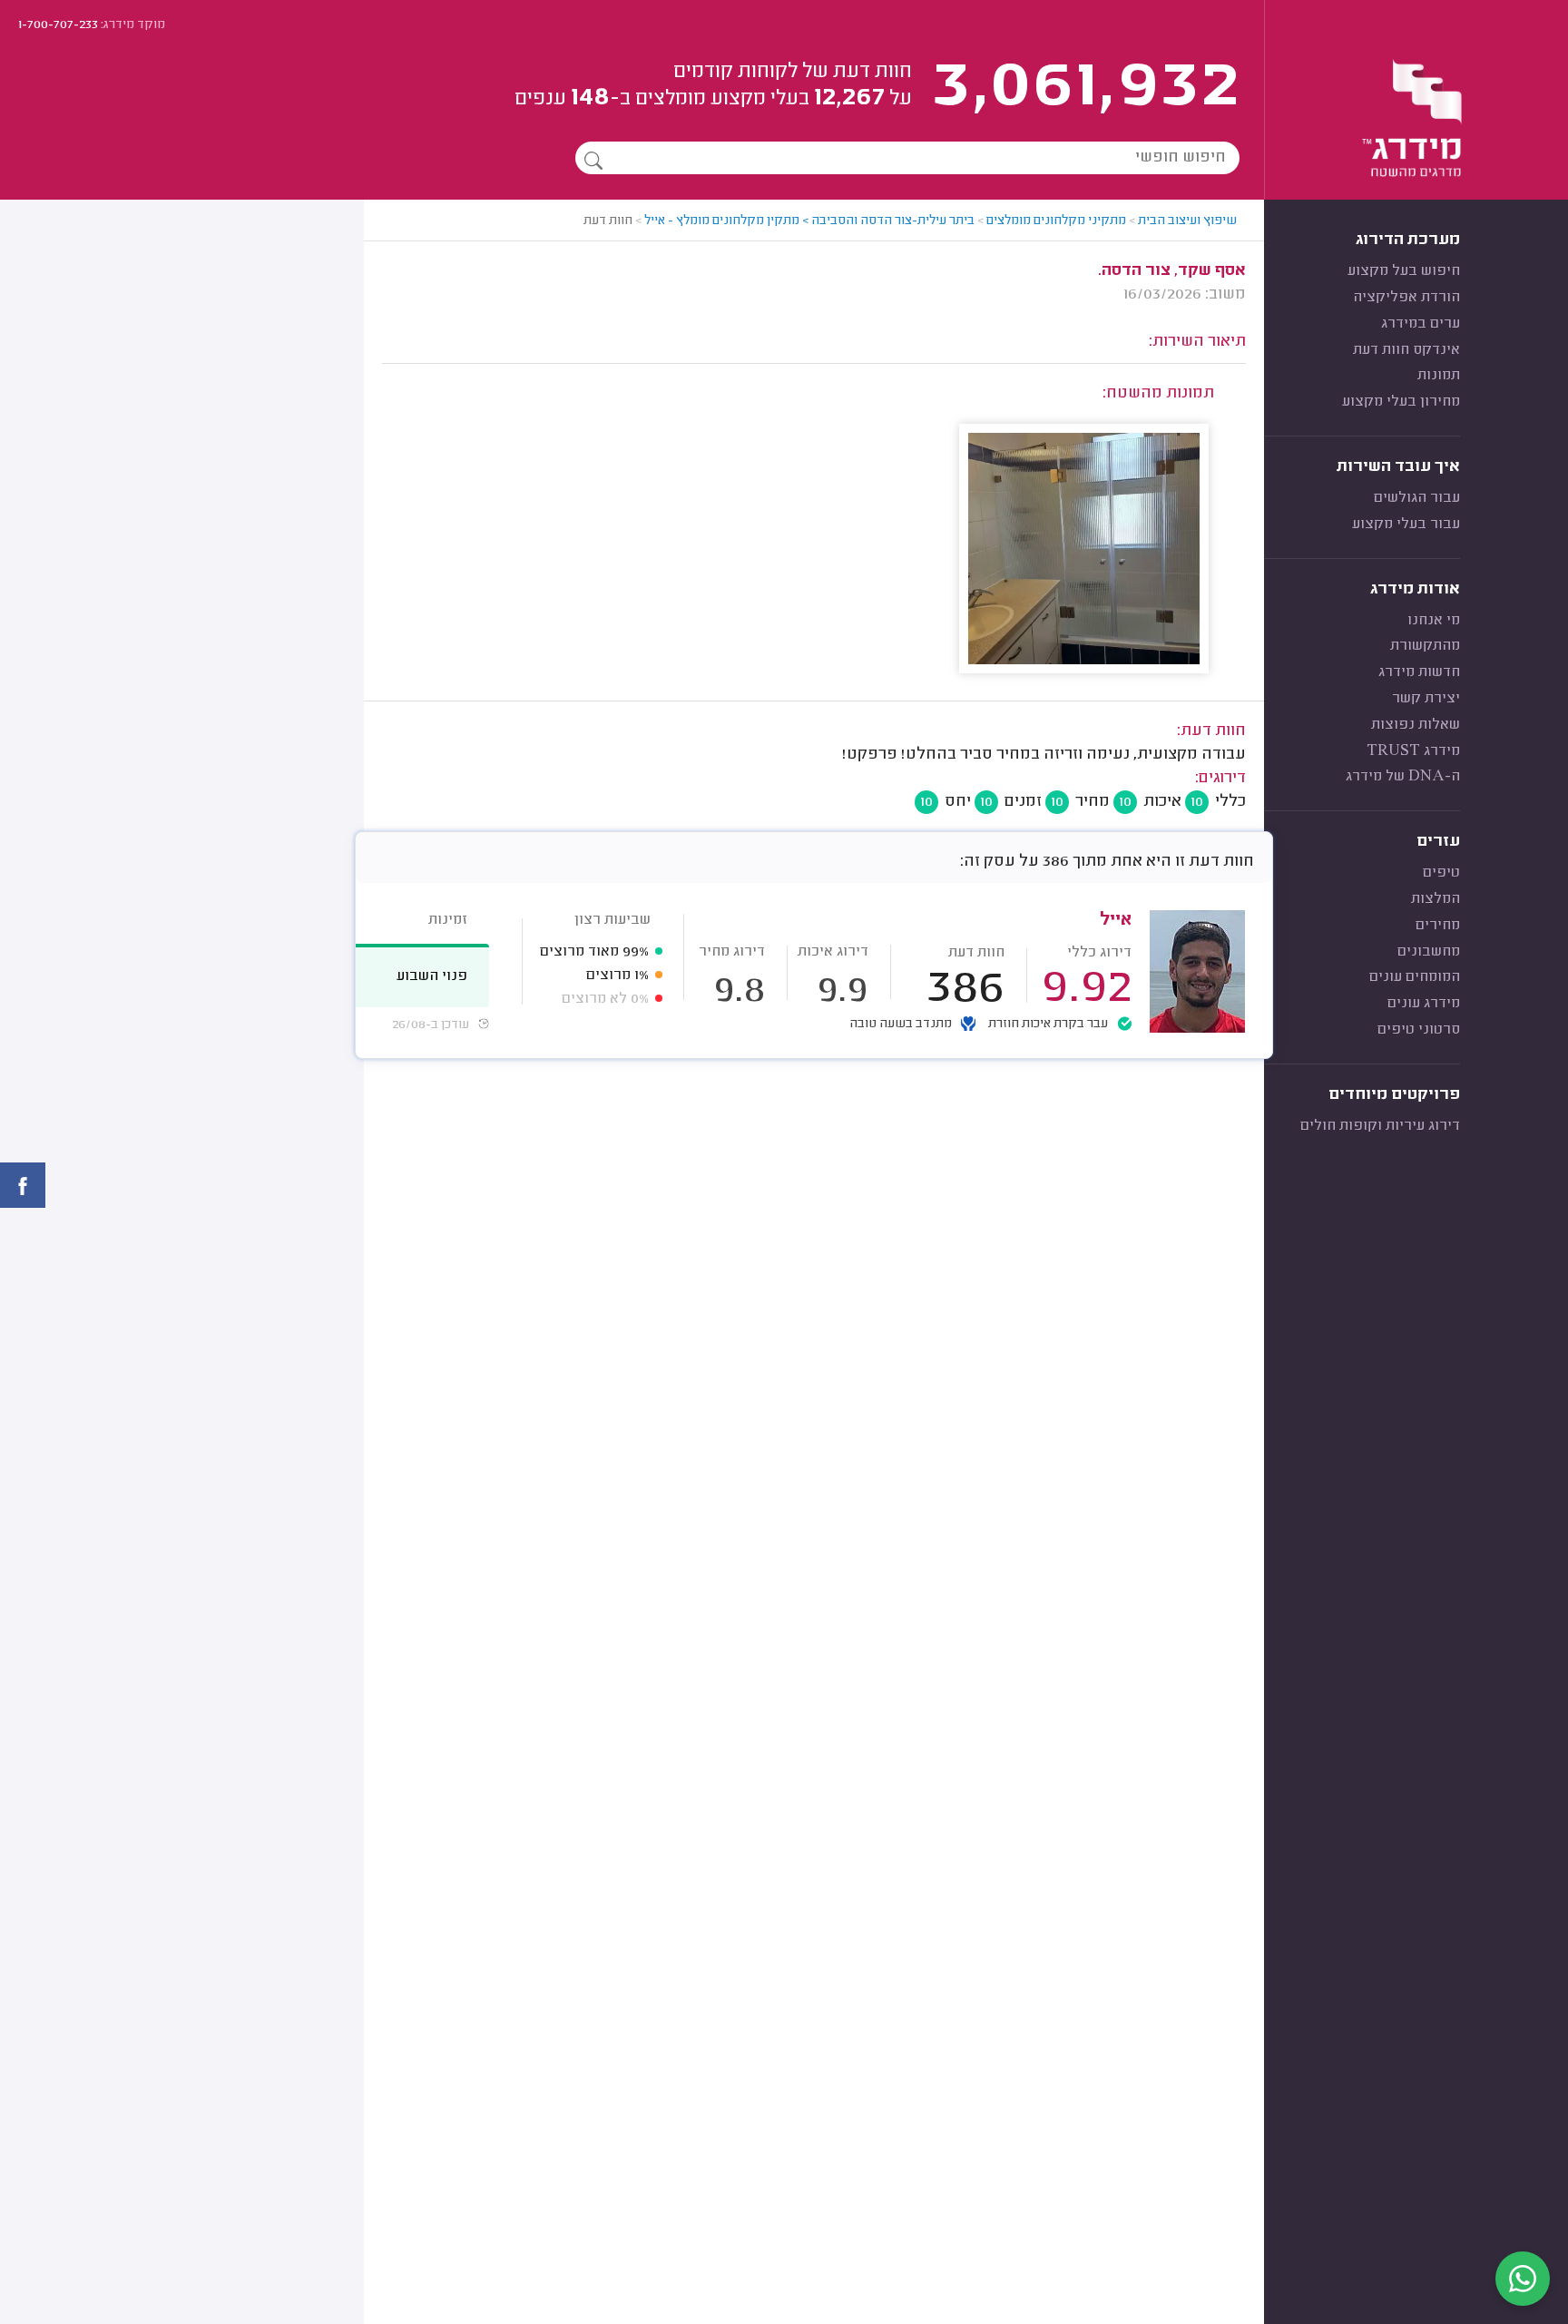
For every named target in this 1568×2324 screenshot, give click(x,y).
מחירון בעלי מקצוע (1401, 402)
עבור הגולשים (1417, 498)
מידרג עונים (1424, 1004)
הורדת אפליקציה (1406, 298)
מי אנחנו (1434, 621)
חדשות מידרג (1419, 672)
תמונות (1439, 376)
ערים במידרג (1421, 324)
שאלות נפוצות (1416, 725)
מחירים (1438, 926)
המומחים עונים (1415, 977)
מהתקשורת (1425, 646)
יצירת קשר (1426, 699)
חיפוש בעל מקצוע (1404, 271)
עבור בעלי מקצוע (1406, 525)
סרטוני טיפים (1419, 1030)
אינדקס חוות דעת (1406, 350)
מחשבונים (1429, 952)
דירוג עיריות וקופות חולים (1380, 1126)
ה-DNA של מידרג (1403, 777)
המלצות (1436, 899)
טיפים (1441, 873)
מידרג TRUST (1413, 751)
